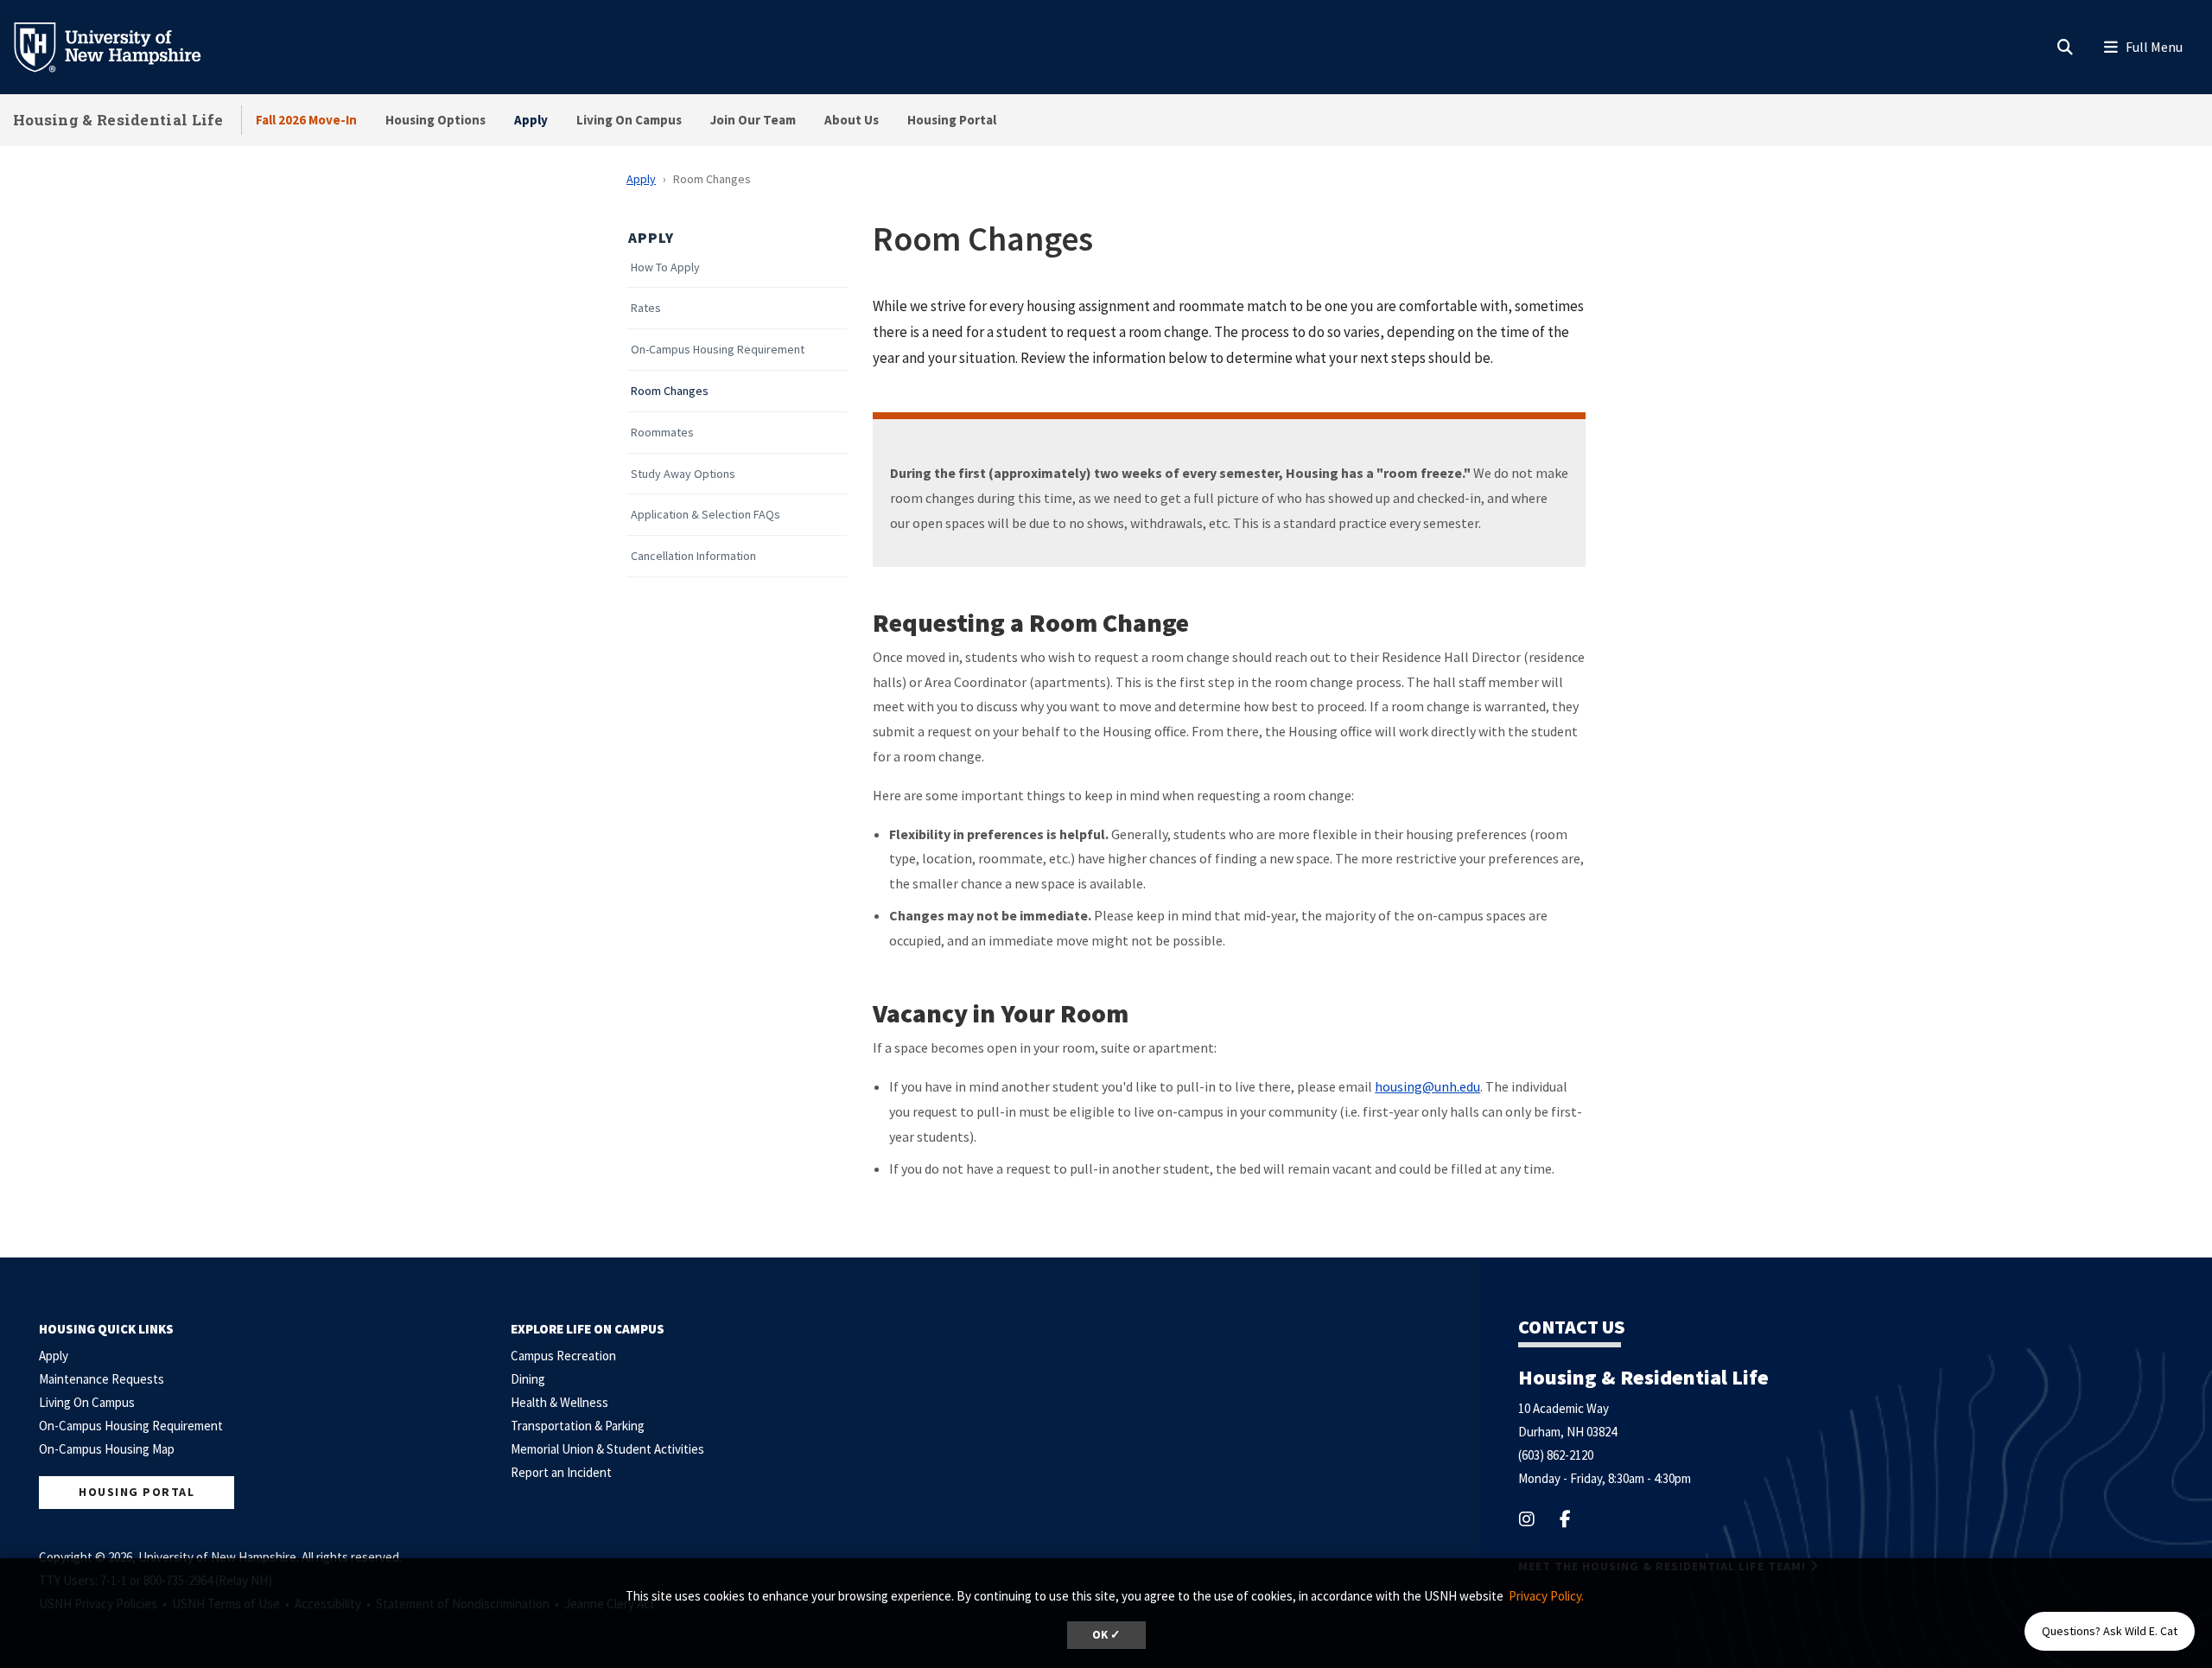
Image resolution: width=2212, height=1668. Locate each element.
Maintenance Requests (102, 1379)
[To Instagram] (1538, 1519)
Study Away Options (683, 474)
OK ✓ (1106, 1635)
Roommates (662, 433)
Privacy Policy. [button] (1546, 1596)
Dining (528, 1379)
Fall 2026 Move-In (306, 120)
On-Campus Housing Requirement (718, 350)
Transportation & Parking (578, 1426)
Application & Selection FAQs (706, 515)
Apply (531, 120)
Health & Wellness (559, 1402)
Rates (646, 308)
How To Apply (665, 267)
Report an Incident (561, 1472)
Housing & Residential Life (118, 120)
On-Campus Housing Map (107, 1449)
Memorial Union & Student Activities (607, 1449)
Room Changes (670, 391)
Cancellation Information (693, 556)
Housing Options (435, 120)
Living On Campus (629, 120)
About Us (852, 120)
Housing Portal (952, 120)
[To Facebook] (1576, 1519)
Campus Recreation (563, 1356)
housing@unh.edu (1427, 1086)
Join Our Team (753, 120)
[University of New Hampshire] (121, 46)
